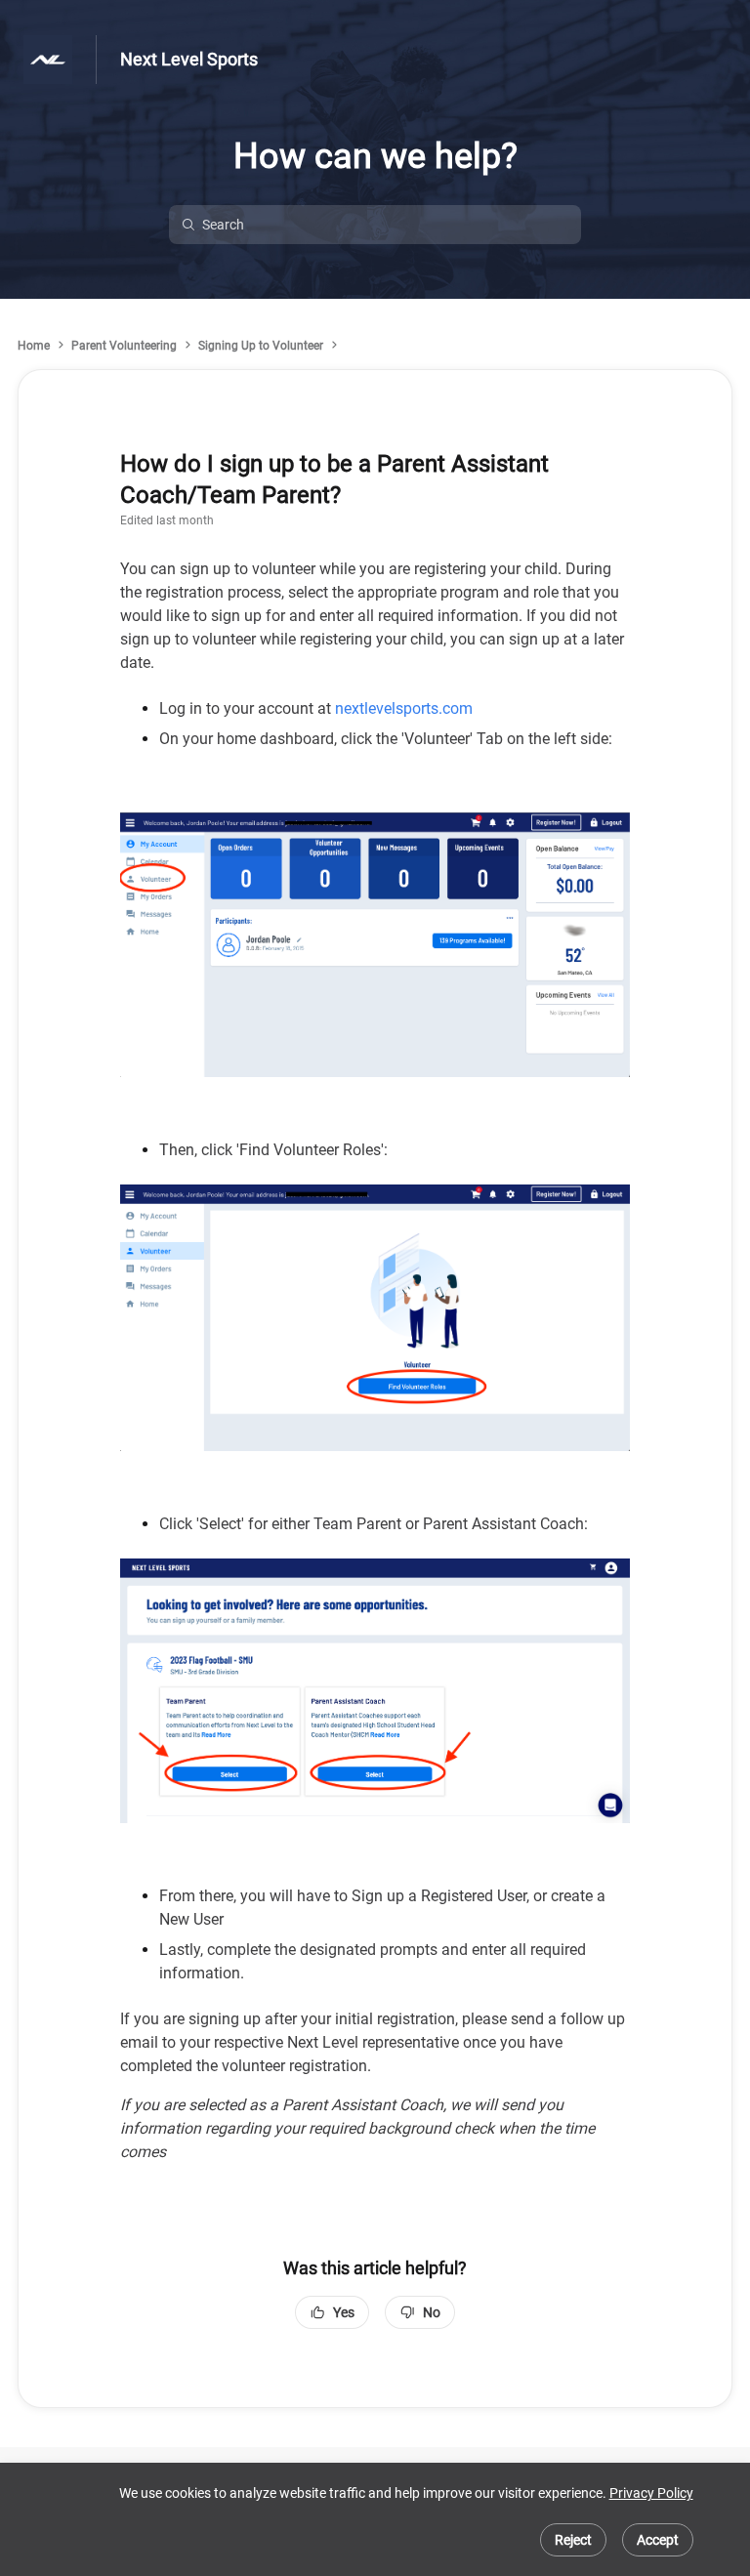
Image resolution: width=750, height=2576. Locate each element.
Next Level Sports (189, 59)
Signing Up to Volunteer (261, 346)
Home (34, 346)
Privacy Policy (651, 2493)
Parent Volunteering (124, 346)
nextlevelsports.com (404, 708)
